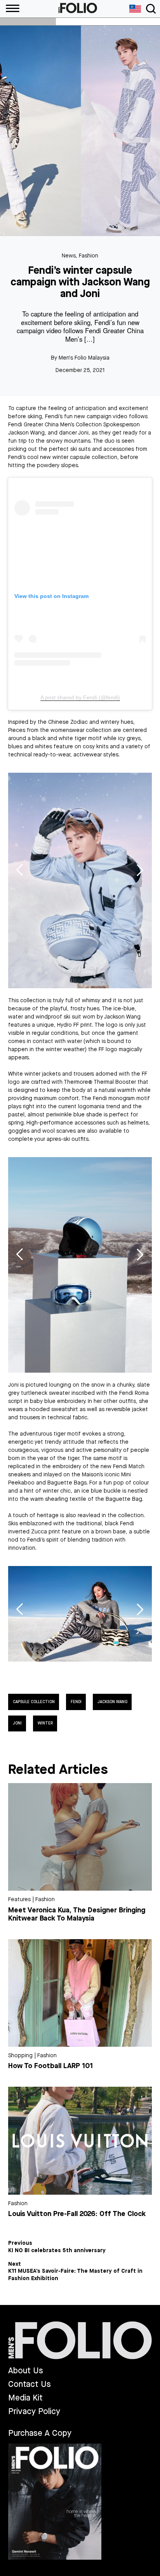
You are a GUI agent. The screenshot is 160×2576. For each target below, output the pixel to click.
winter (45, 1723)
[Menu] (10, 9)
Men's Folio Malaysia (84, 358)
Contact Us (30, 2384)
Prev (20, 870)
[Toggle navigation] (151, 9)
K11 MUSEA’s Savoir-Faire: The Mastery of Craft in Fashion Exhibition (75, 2275)
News (69, 256)
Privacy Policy (34, 2412)
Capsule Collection (34, 1702)
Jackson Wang (112, 1702)
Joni (17, 1723)
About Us (26, 2371)
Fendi (76, 1702)
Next (140, 870)
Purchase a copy (40, 2433)
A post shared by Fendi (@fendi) (80, 697)
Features (19, 1899)
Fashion (89, 256)
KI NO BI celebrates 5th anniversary (57, 2251)
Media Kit (25, 2398)
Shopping (20, 2055)
